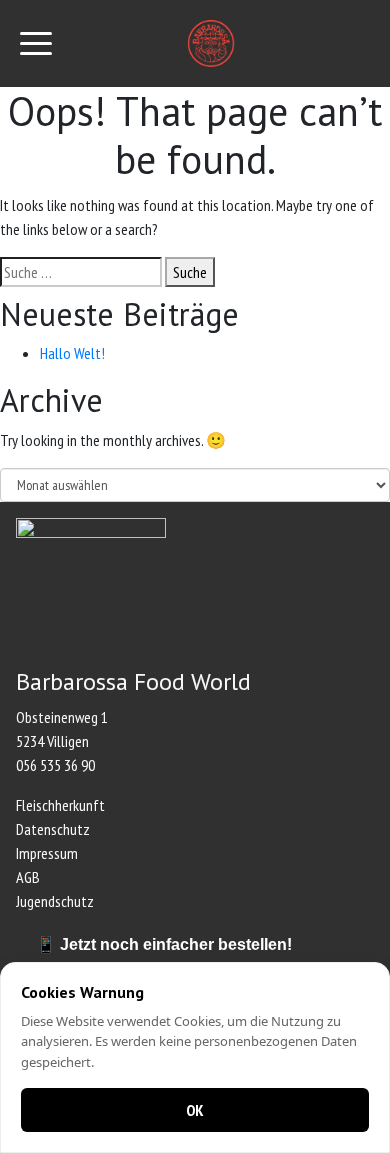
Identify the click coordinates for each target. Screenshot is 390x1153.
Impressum (47, 853)
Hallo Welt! (72, 353)
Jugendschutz (55, 901)
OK (195, 1110)
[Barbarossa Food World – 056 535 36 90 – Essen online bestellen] (211, 43)
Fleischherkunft (60, 805)
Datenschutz (53, 829)
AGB (28, 877)
